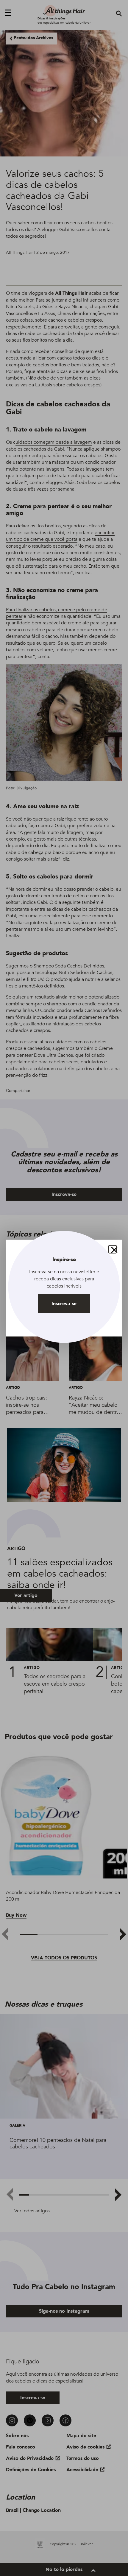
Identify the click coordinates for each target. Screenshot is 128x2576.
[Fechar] (113, 1249)
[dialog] (64, 1288)
